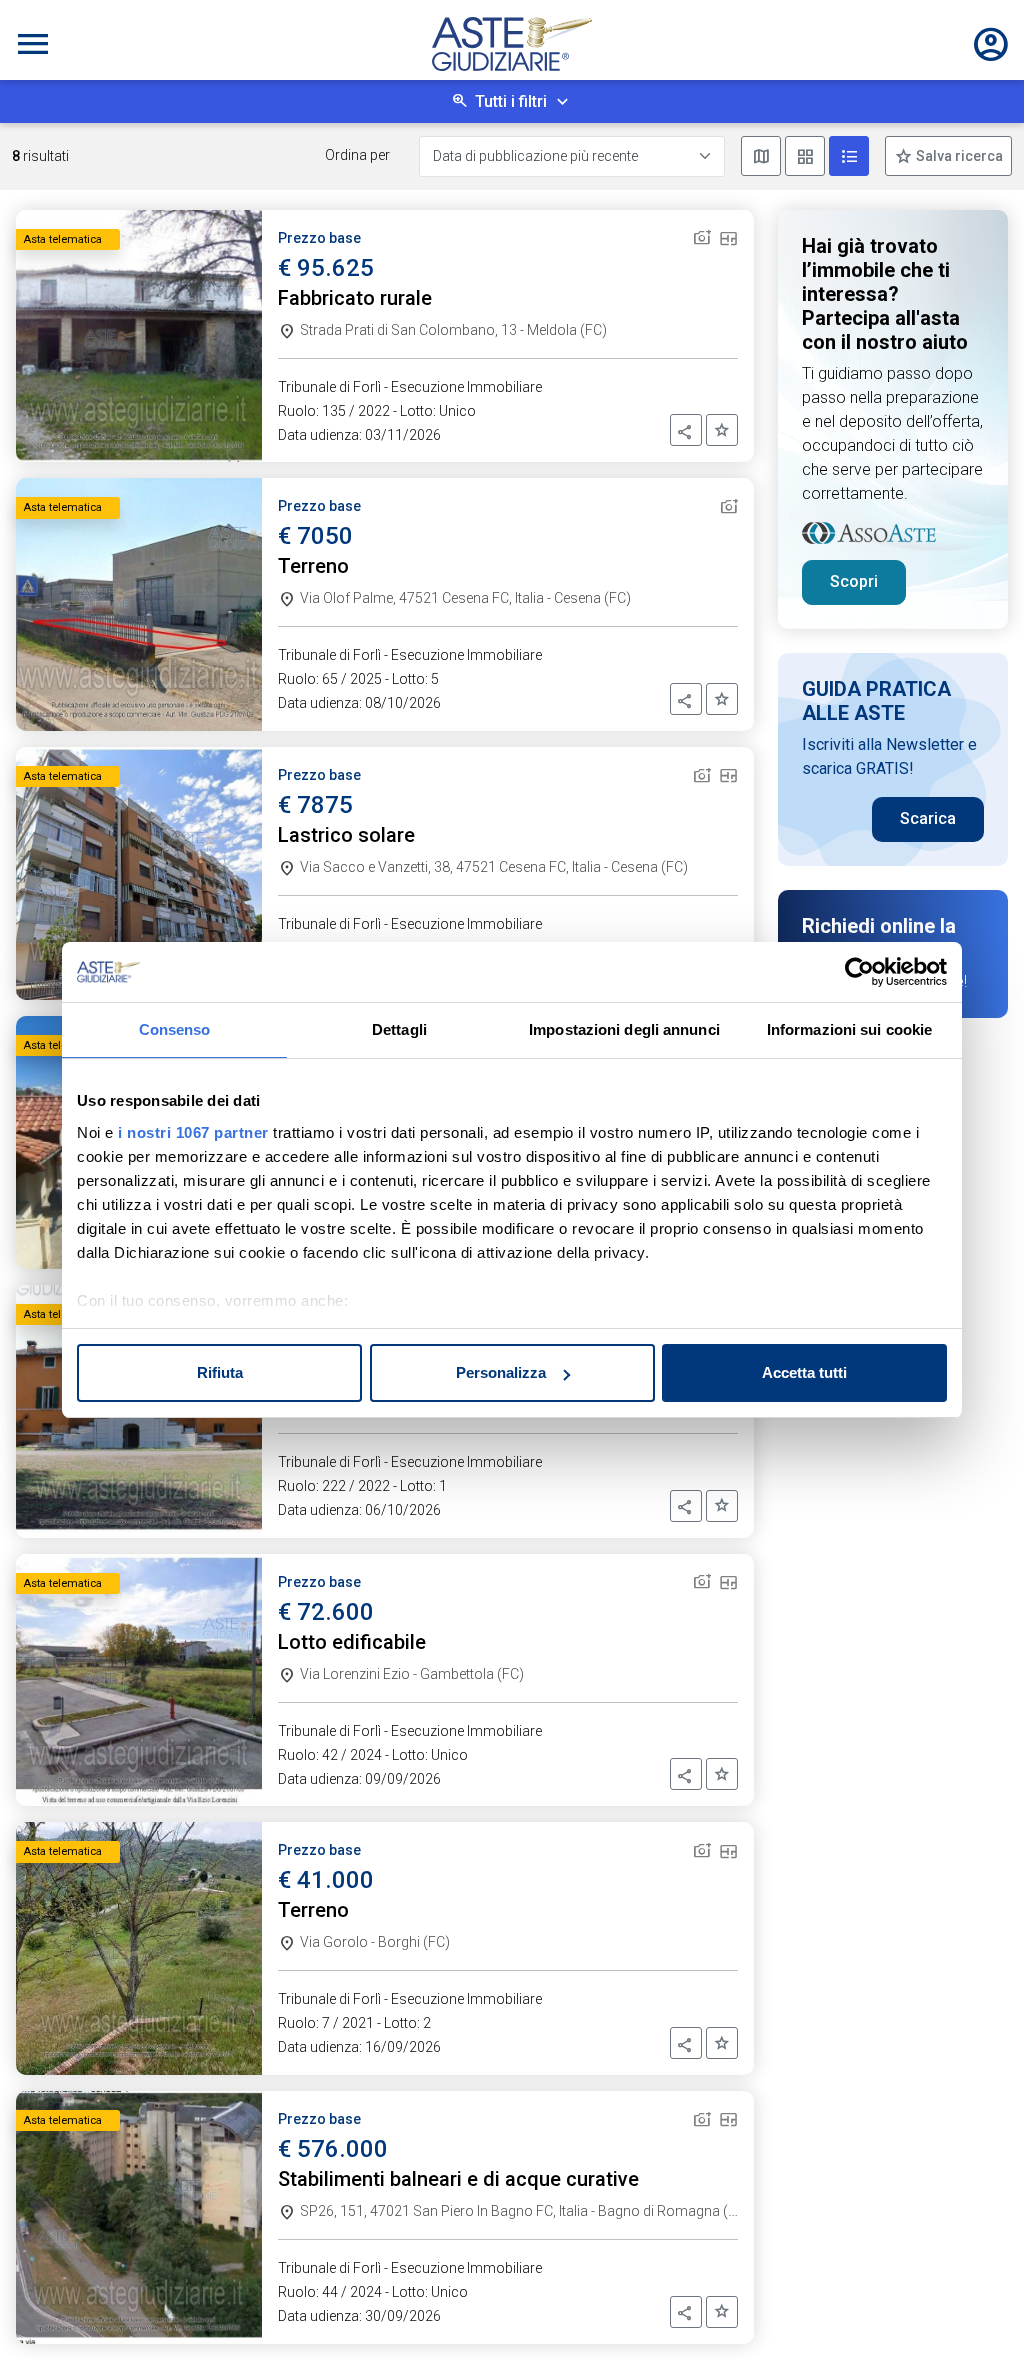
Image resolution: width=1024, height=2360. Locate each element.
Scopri (854, 581)
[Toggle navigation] (33, 44)
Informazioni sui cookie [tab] (849, 1029)
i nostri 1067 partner (193, 1132)
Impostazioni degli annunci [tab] (624, 1029)
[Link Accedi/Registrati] (991, 44)
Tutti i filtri (511, 101)
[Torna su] (976, 2312)
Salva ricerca (958, 156)
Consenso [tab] (175, 1029)
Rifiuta (220, 1372)
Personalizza (501, 1372)
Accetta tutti (804, 1372)
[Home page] (512, 44)
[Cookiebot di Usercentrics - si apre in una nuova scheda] (859, 972)
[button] (686, 430)
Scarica (928, 818)
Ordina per (357, 155)
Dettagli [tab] (399, 1029)
